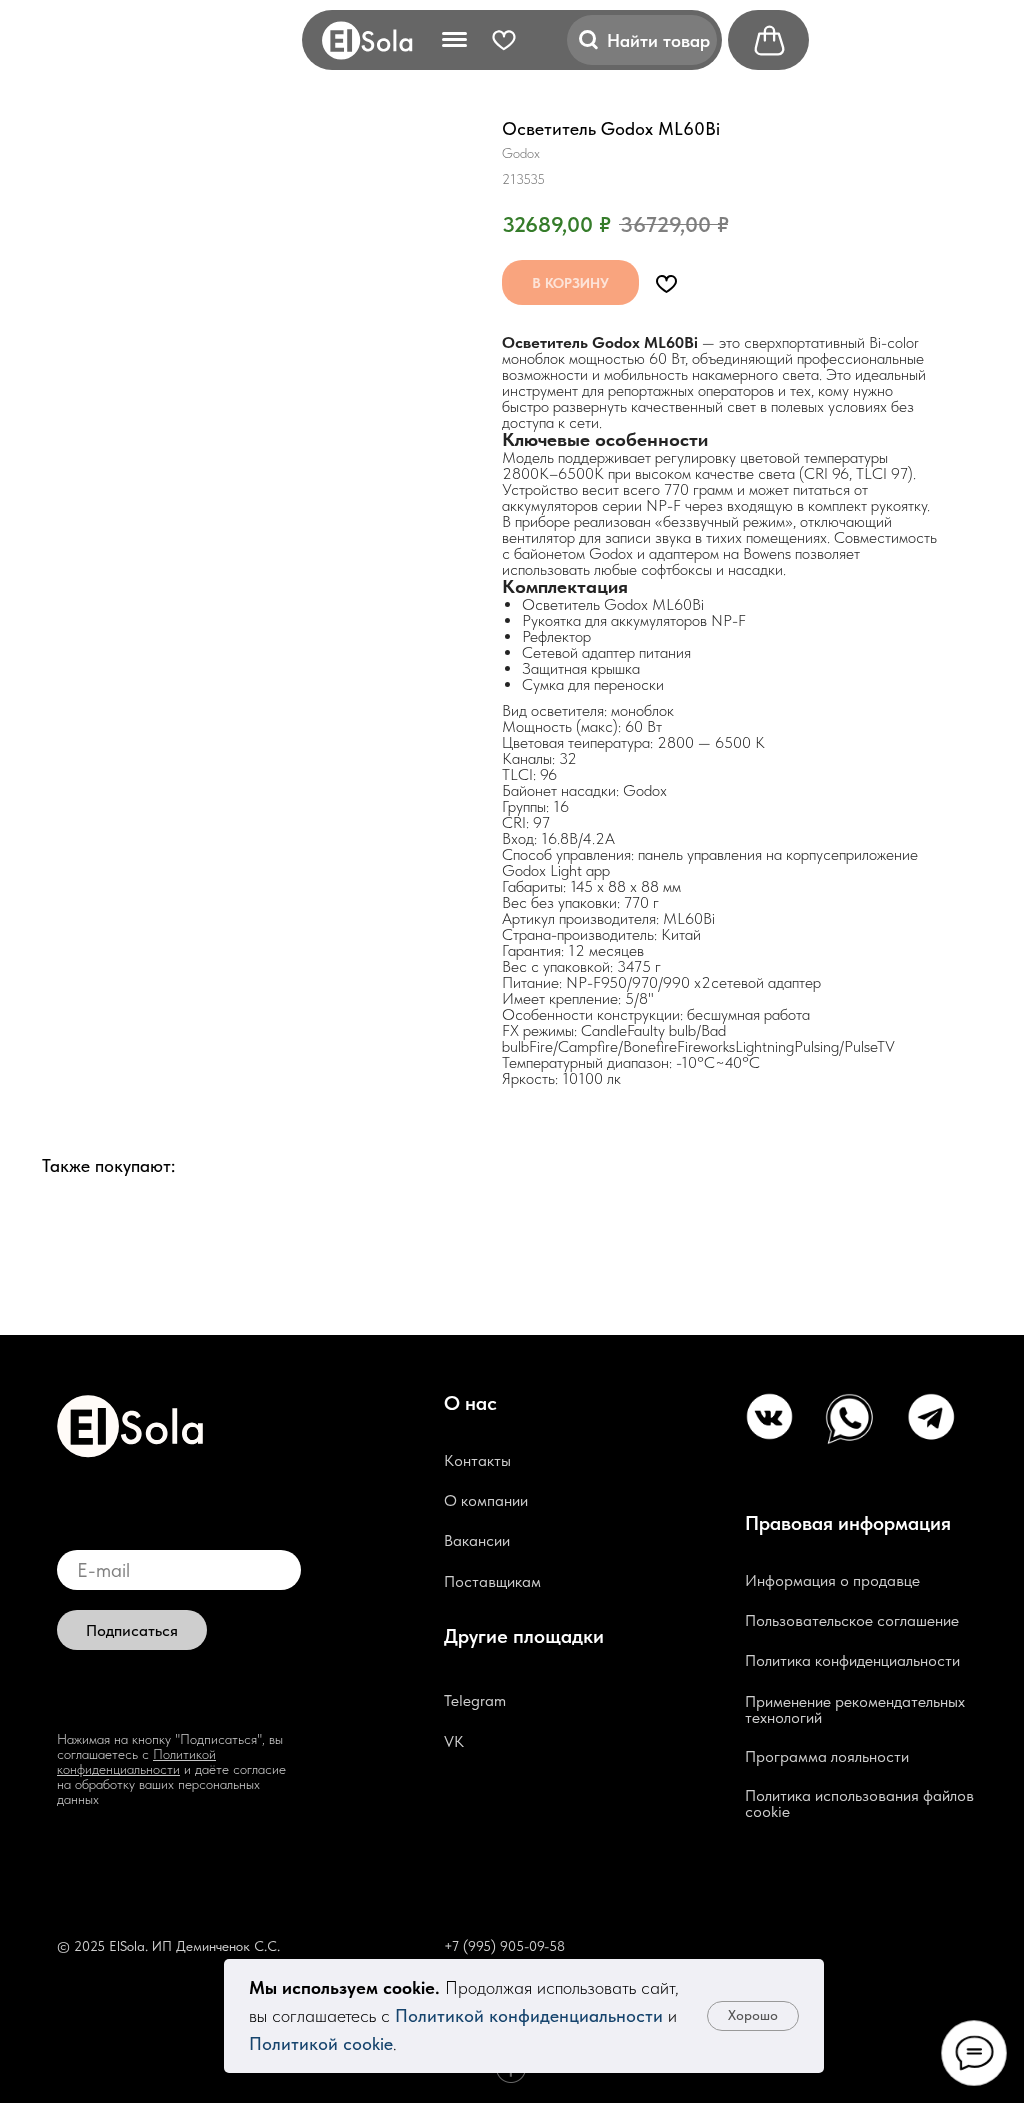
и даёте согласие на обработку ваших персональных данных (171, 1784)
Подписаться (132, 1630)
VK (454, 1741)
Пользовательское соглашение (852, 1620)
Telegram (475, 1700)
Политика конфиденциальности (852, 1660)
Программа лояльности (827, 1756)
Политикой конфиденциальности (529, 2015)
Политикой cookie (321, 2043)
